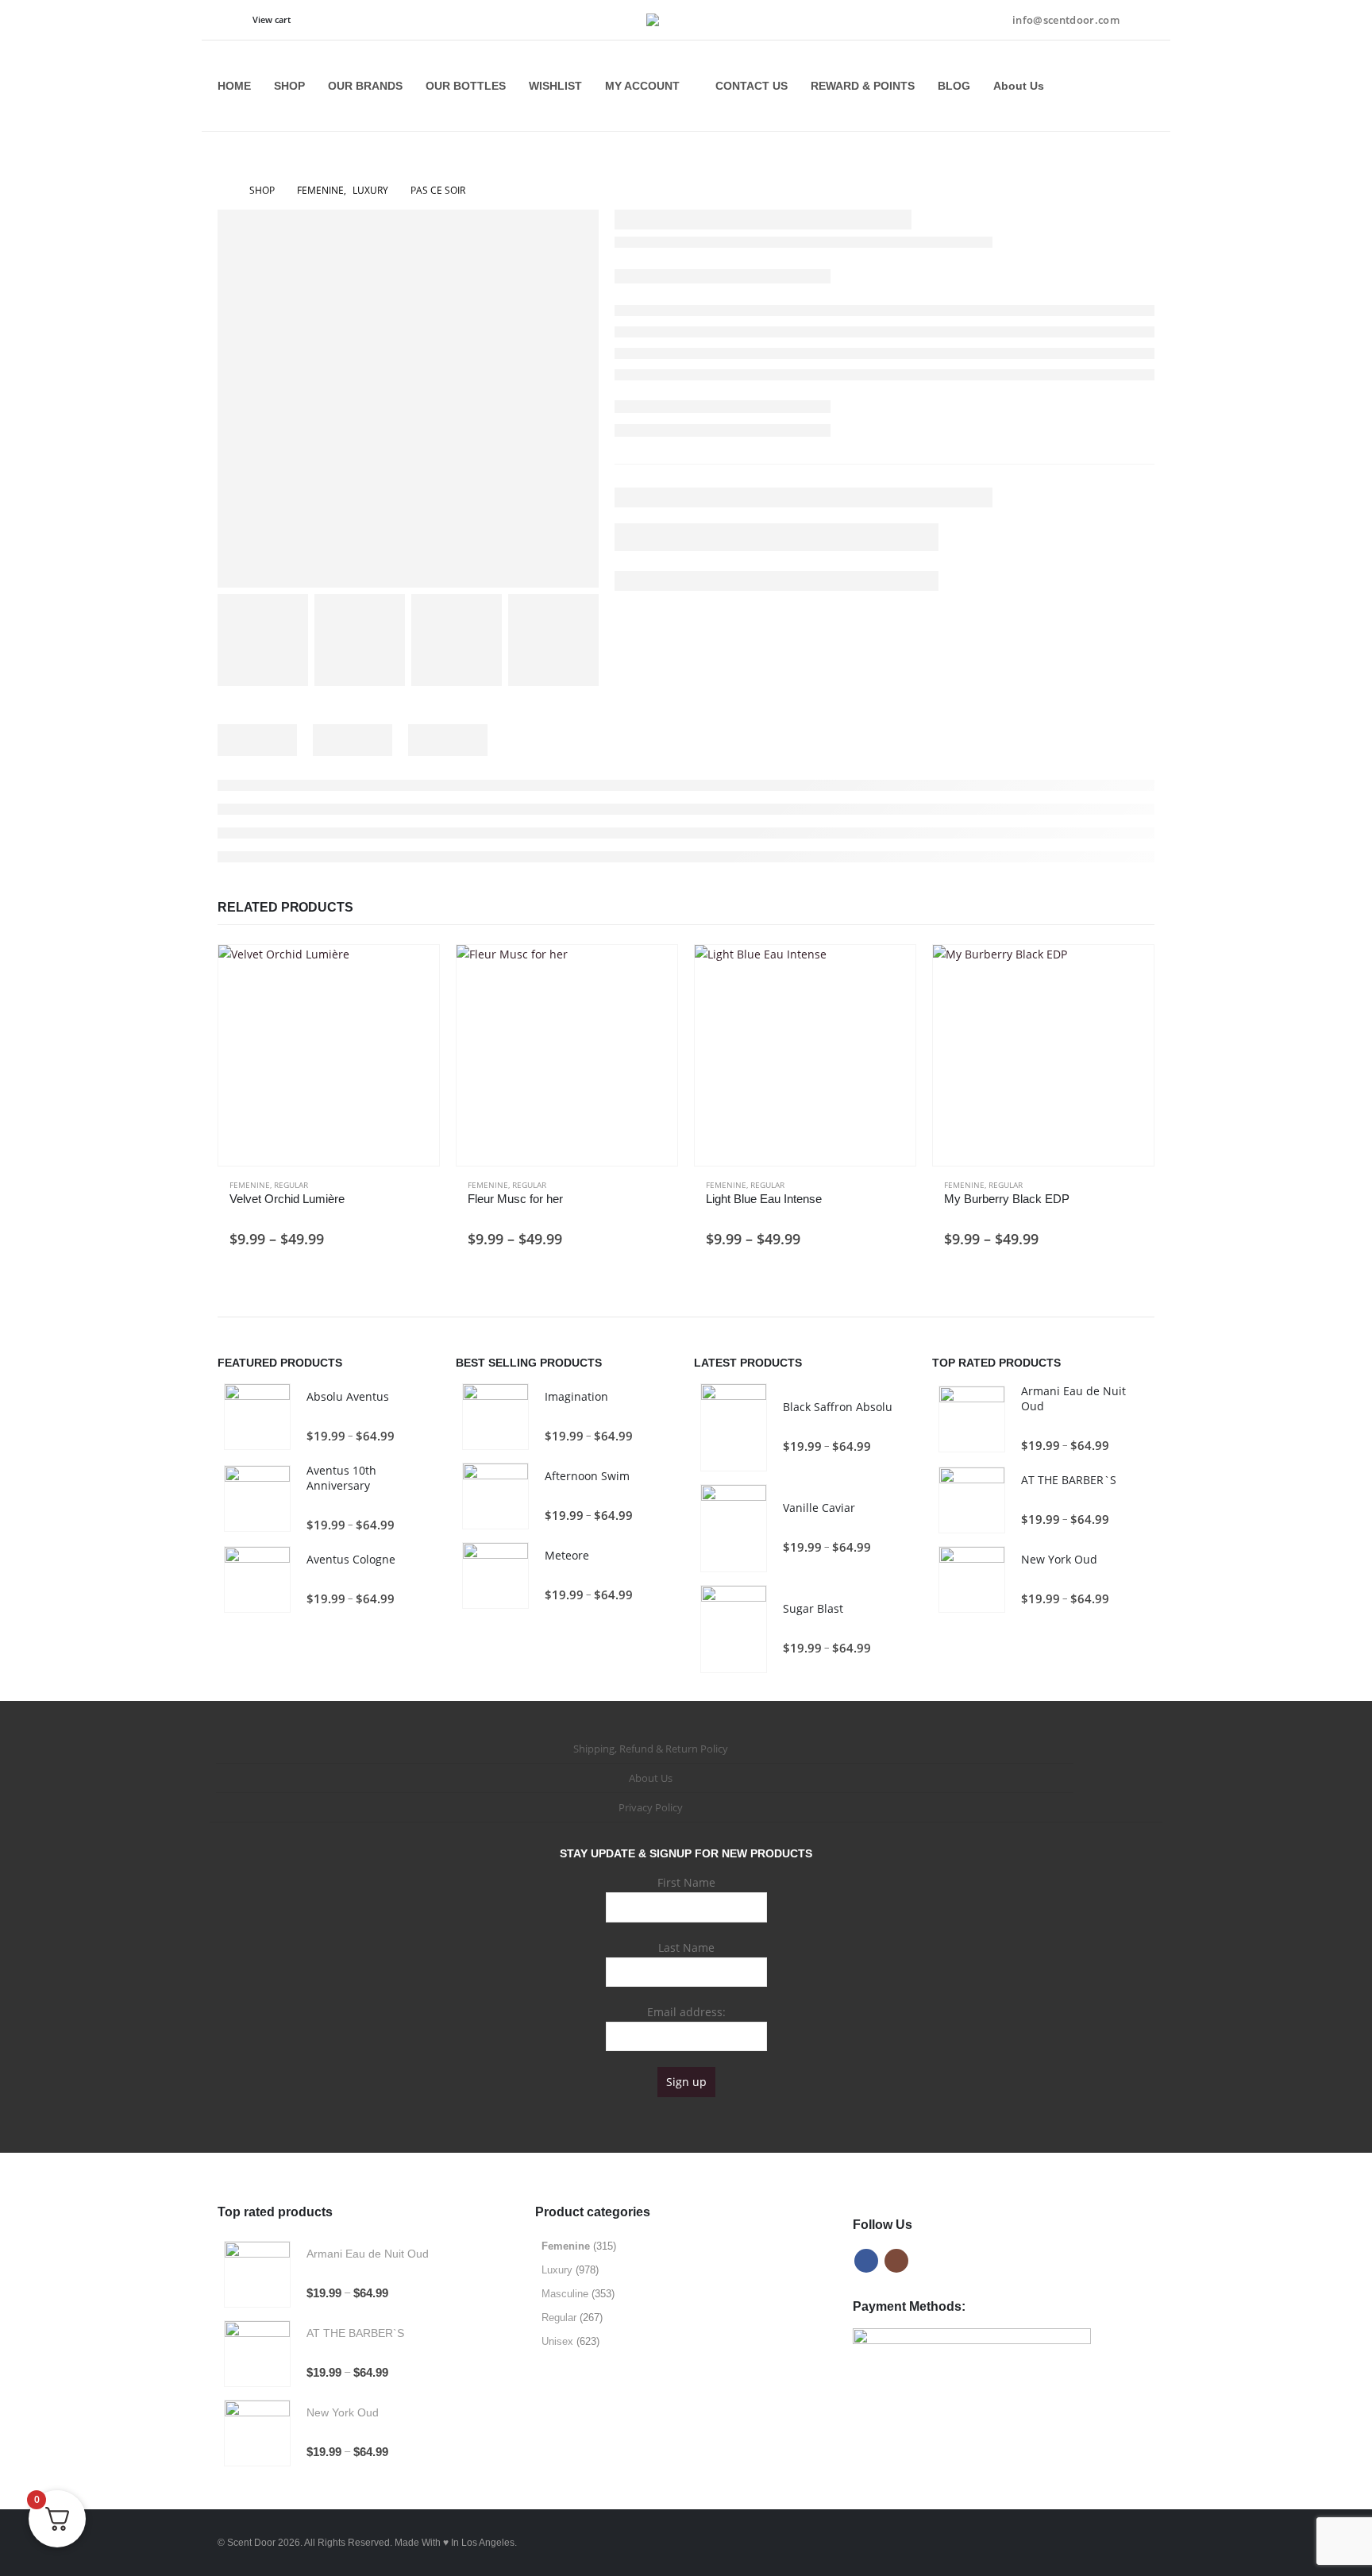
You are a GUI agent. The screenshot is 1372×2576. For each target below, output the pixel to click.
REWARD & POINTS (863, 86)
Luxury (557, 2270)
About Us (1019, 86)
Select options (413, 971)
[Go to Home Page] (222, 191)
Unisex (557, 2341)
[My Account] (1143, 20)
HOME (234, 86)
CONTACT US (752, 86)
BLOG (954, 86)
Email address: (686, 2012)
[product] (329, 1055)
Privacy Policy (651, 1807)
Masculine (565, 2294)
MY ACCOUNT (642, 86)
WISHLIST (555, 86)
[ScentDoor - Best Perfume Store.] (686, 20)
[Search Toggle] (229, 21)
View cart (272, 19)
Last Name (686, 1947)
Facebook (866, 2261)
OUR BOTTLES (466, 86)
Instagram (896, 2261)
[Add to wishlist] (420, 1186)
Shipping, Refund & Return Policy (651, 1749)
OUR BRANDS (365, 86)
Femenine (250, 1185)
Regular (291, 1185)
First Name (686, 1882)
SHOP (289, 86)
